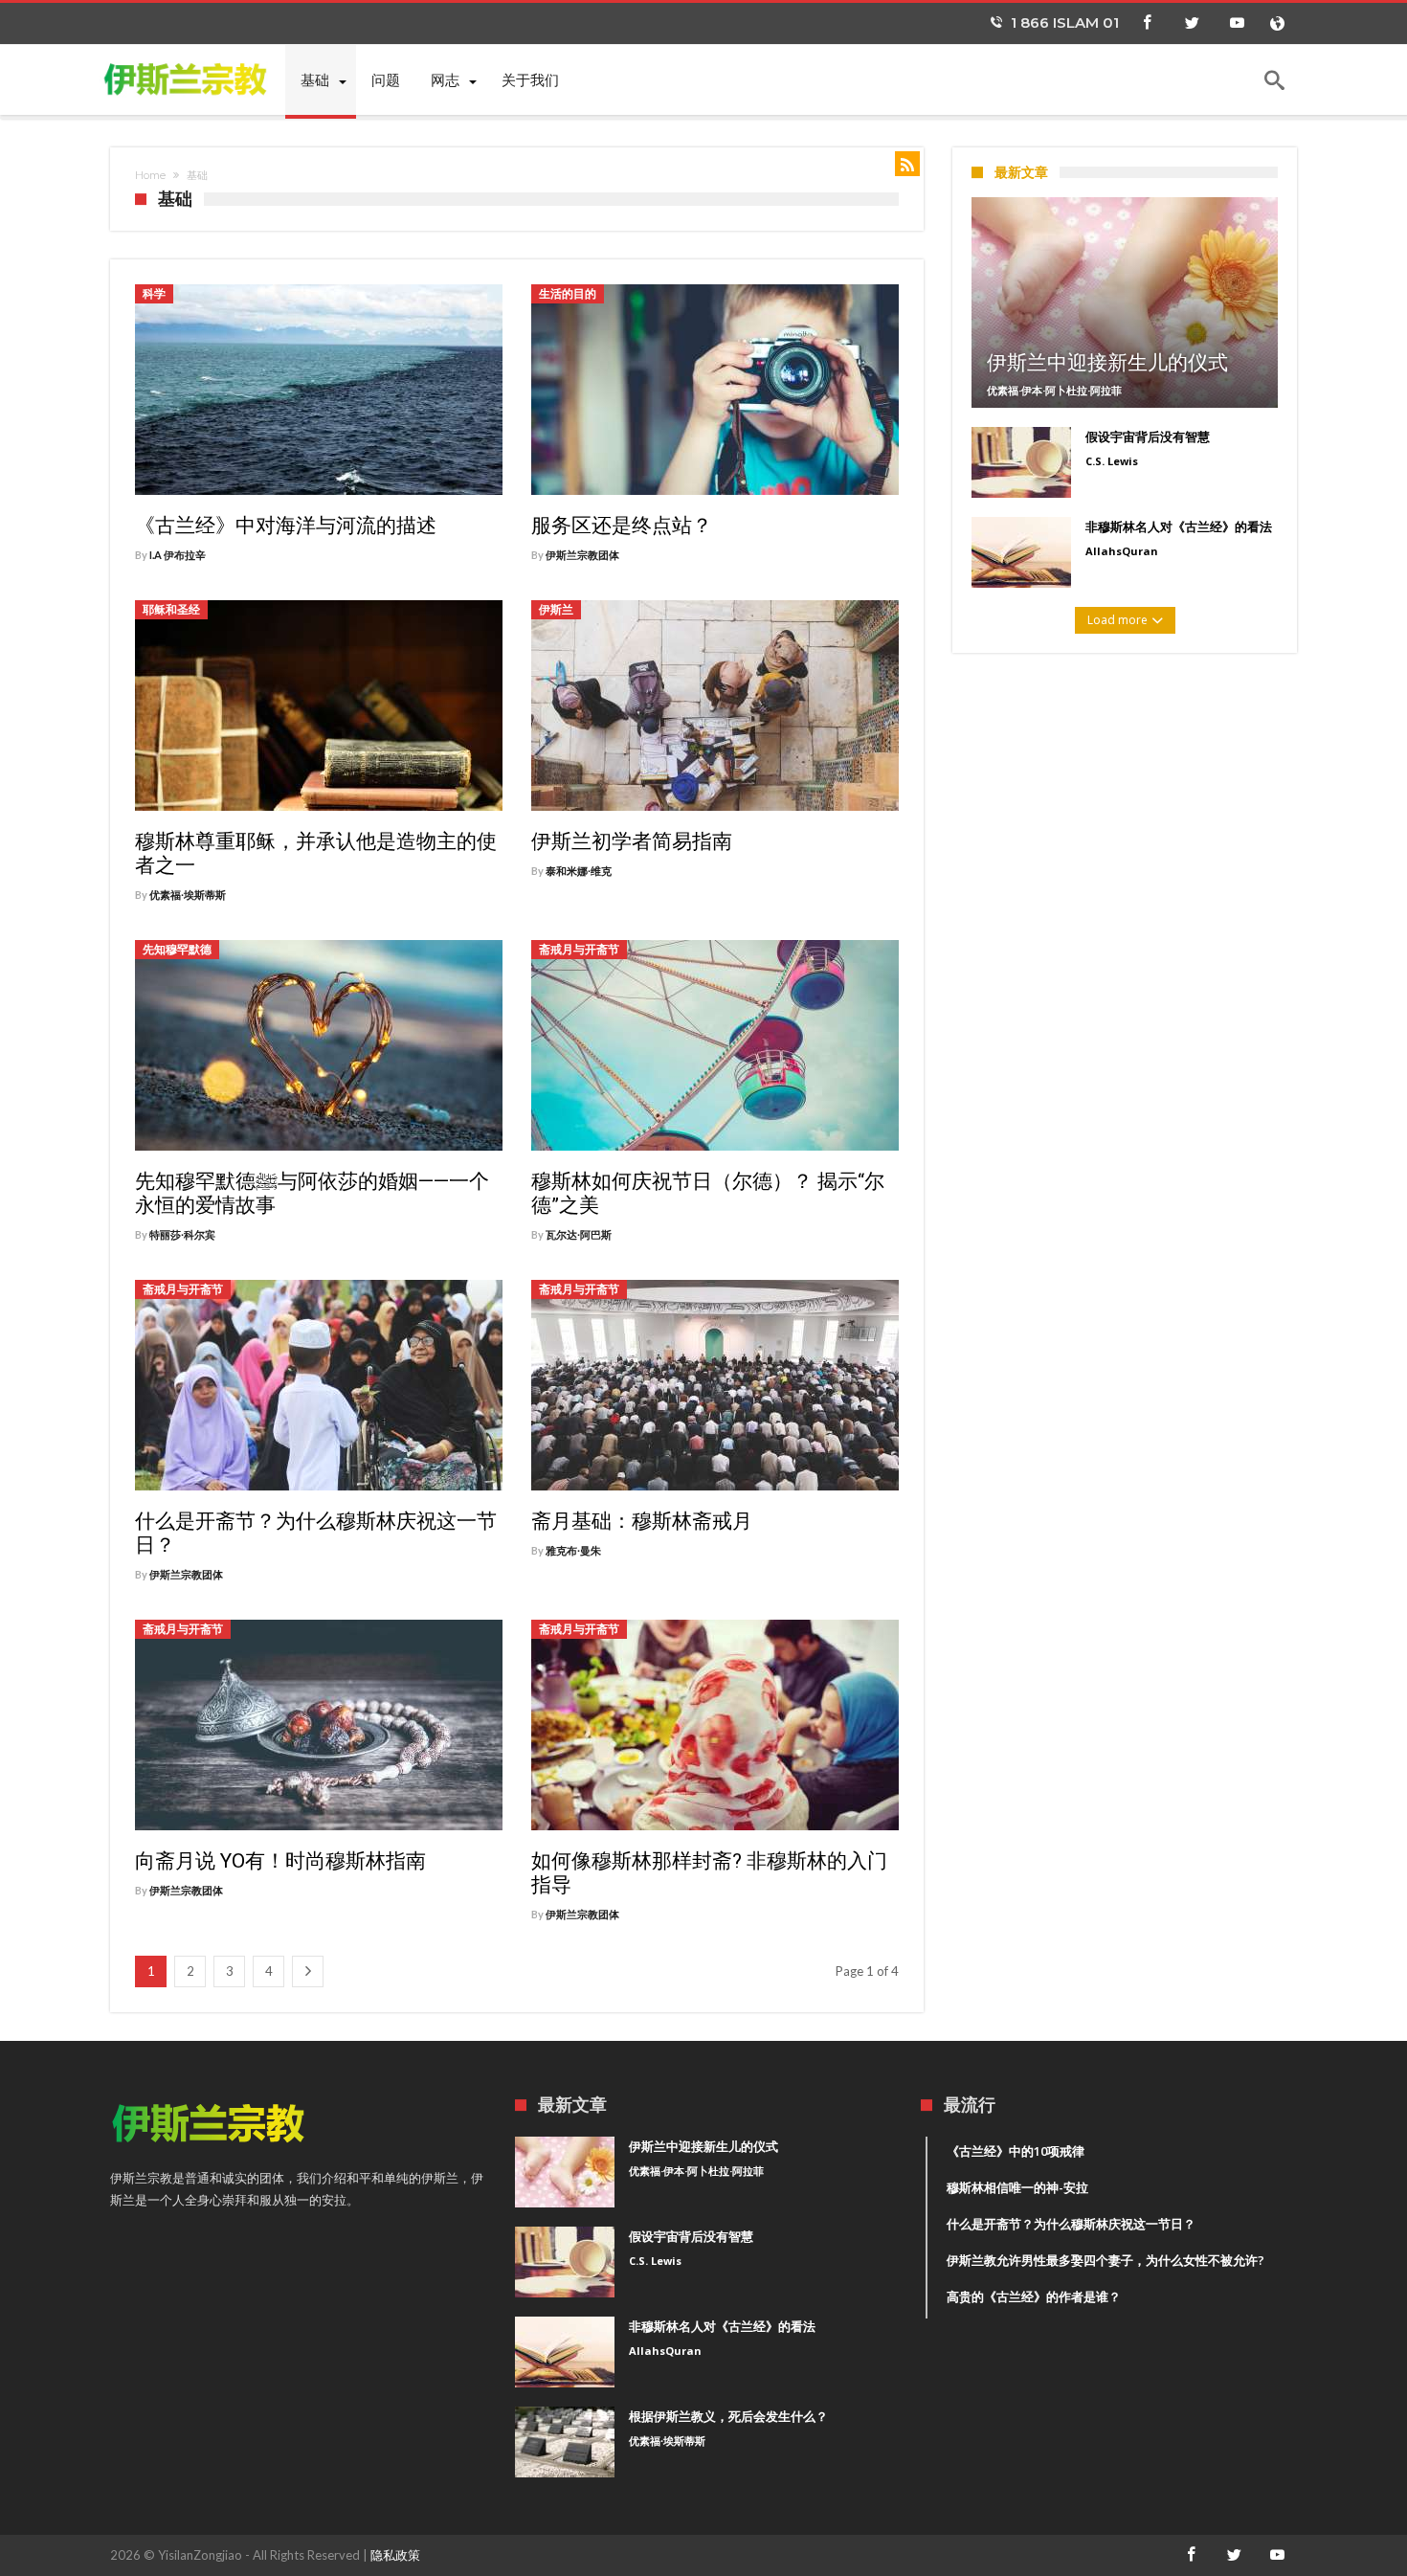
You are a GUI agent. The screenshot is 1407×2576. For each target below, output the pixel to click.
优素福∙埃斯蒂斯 (188, 895)
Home (150, 175)
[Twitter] (1192, 23)
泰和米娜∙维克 (579, 871)
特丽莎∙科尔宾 (182, 1234)
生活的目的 (568, 293)
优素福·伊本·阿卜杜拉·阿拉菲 (1054, 390)
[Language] (1277, 23)
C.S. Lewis (1112, 461)
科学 (154, 293)
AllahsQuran (1122, 551)
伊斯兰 (556, 609)
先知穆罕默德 (177, 949)
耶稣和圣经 (171, 609)
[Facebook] (1147, 23)
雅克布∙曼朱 (573, 1550)
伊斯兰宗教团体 (582, 555)
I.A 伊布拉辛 (178, 555)
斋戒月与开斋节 (579, 949)
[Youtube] (1237, 23)
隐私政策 (395, 2555)
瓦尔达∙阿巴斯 (579, 1234)
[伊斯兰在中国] (198, 78)
